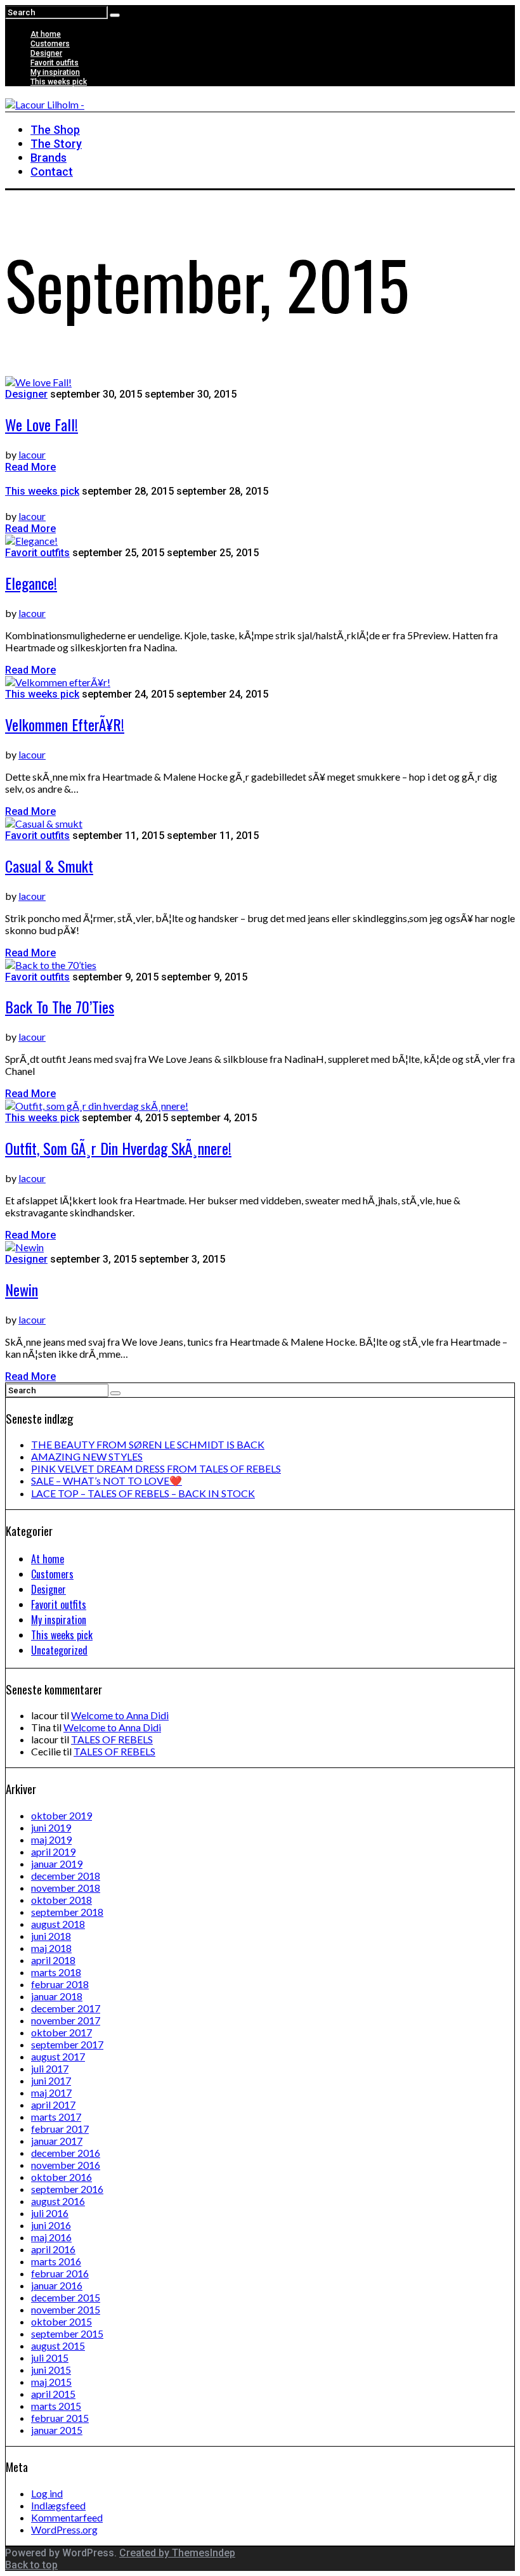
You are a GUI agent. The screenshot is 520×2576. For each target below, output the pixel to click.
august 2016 (58, 2201)
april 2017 (53, 2104)
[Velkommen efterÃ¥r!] (58, 682)
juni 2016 (51, 2225)
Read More (30, 467)
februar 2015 (60, 2418)
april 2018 (53, 1960)
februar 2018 (60, 1984)
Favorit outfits (55, 63)
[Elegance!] (31, 541)
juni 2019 (51, 1827)
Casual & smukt (49, 866)
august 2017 (58, 2056)
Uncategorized (59, 1650)
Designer (46, 53)
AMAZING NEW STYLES (87, 1456)
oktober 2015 (62, 2321)
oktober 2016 (62, 2177)
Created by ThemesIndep (177, 2553)
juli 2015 (50, 2358)
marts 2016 (56, 2261)
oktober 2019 (62, 1815)
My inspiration (55, 72)
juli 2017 (50, 2068)
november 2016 (66, 2165)
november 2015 (66, 2309)
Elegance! (31, 583)
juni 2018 (51, 1936)
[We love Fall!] (38, 382)
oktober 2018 (62, 1900)
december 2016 (66, 2153)
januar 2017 (57, 2141)
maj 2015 (51, 2382)
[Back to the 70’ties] (51, 965)
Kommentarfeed (67, 2517)
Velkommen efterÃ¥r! (65, 724)
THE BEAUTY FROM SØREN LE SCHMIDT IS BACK (148, 1444)
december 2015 (66, 2297)
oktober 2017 (62, 2032)
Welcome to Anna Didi (120, 1715)
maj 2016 (51, 2237)
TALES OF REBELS (112, 1739)
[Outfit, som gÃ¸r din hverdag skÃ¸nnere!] (97, 1106)
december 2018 (66, 1876)
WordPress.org (64, 2529)
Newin (22, 1289)
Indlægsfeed (58, 2505)
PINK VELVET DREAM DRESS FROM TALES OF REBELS (156, 1468)
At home (46, 34)
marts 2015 (56, 2406)
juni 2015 (51, 2370)
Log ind (47, 2493)
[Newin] (24, 1247)
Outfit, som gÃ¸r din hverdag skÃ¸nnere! (118, 1148)
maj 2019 (51, 1839)
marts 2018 (56, 1972)
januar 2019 (57, 1864)
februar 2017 (60, 2129)
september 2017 (67, 2044)
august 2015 (58, 2345)
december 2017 (66, 2008)
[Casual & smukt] (44, 823)
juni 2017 (51, 2080)
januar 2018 (57, 1996)
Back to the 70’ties (60, 1006)
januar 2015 (57, 2430)
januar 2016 (57, 2285)
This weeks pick (59, 82)
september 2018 (67, 1912)
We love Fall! (42, 424)
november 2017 (66, 2020)
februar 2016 (60, 2273)
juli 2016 (50, 2213)
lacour (32, 454)
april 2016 (53, 2249)
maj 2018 (51, 1948)
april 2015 (53, 2394)
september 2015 (67, 2333)
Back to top (31, 2565)
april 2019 (53, 1851)
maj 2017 (51, 2092)
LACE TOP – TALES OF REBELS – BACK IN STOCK (143, 1493)
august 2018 (58, 1924)
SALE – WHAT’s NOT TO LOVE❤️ (107, 1480)
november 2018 (66, 1888)
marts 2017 (56, 2117)
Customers (50, 44)
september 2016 (67, 2189)
